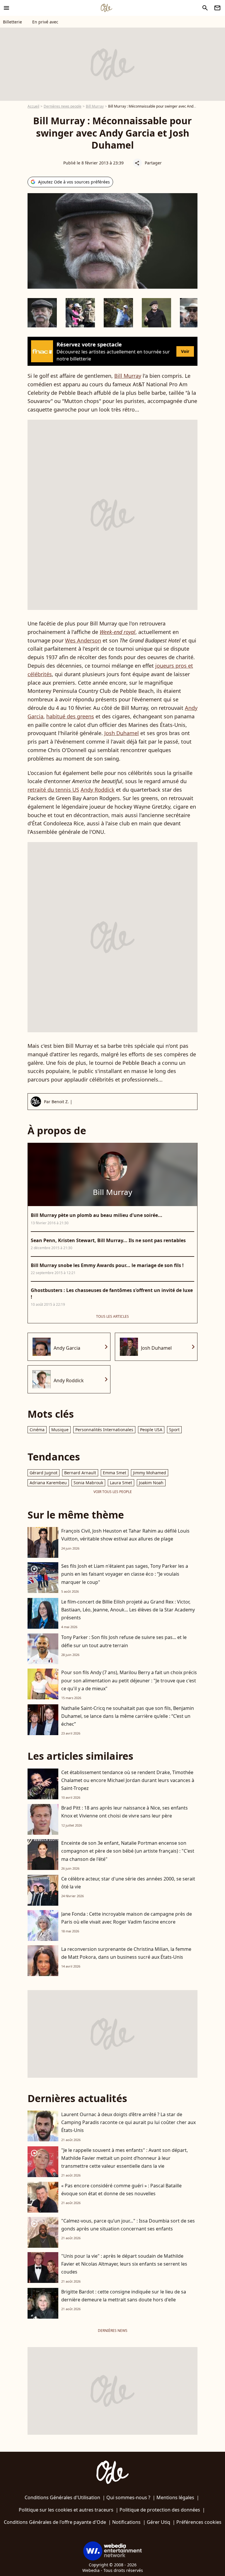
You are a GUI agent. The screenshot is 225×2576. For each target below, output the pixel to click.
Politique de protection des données (160, 2510)
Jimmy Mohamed (150, 1473)
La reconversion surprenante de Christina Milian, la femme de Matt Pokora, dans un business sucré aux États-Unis (126, 1953)
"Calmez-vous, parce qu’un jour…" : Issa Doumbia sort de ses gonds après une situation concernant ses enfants (128, 2225)
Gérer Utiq (158, 2522)
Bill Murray (95, 106)
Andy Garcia (67, 1348)
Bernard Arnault (80, 1473)
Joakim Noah (151, 1483)
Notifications (126, 2522)
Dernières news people (63, 106)
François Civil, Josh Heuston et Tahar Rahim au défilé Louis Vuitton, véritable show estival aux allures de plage (125, 1535)
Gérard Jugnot (44, 1473)
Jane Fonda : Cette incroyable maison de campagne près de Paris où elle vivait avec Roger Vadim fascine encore (127, 1918)
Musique (60, 1430)
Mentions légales (175, 2497)
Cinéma (37, 1430)
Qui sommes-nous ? (128, 2497)
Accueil (33, 106)
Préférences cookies (199, 2522)
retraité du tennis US (53, 790)
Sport (174, 1430)
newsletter (217, 8)
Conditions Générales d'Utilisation (62, 2497)
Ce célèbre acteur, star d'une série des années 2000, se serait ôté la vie (128, 1883)
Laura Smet (121, 1483)
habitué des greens (70, 716)
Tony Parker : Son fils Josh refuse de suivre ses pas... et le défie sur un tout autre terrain (124, 1641)
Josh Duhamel (122, 733)
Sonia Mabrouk (88, 1483)
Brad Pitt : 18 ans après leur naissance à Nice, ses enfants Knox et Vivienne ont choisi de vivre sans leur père (125, 1812)
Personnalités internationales (104, 1430)
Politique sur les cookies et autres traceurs (66, 2510)
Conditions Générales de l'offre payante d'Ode (55, 2522)
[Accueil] (106, 8)
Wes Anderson (83, 640)
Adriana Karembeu (48, 1483)
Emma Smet (115, 1473)
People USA (151, 1430)
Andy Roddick (98, 790)
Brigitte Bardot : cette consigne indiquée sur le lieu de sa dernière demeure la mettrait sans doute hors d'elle (124, 2296)
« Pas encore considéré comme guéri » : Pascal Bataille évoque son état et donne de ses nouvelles (121, 2190)
